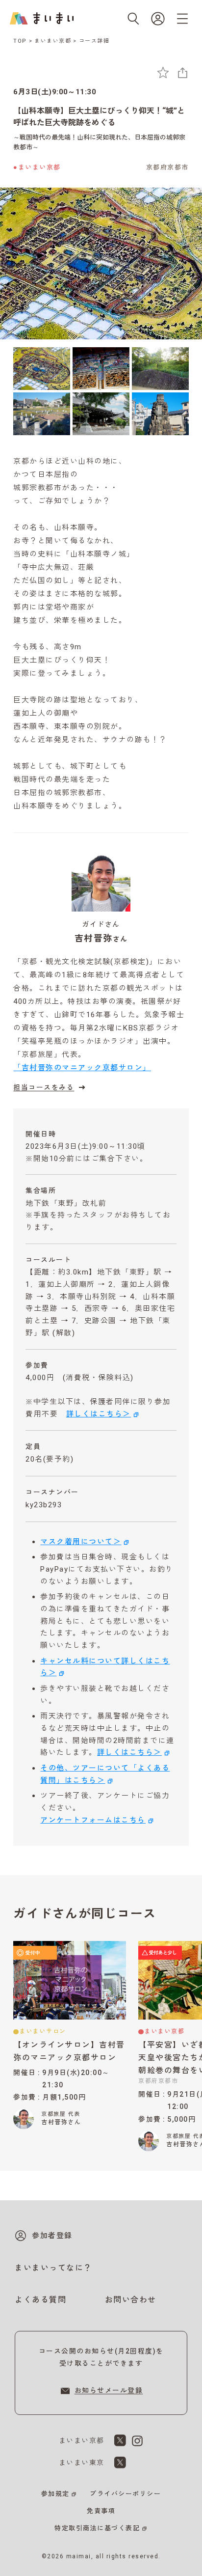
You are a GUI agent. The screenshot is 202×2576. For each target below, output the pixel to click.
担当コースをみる (44, 1087)
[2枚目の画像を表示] (101, 369)
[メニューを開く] (182, 19)
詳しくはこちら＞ (99, 1414)
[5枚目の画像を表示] (101, 414)
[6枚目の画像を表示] (160, 414)
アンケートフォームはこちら (93, 1820)
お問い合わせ (131, 2300)
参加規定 (55, 2494)
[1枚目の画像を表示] (42, 369)
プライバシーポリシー (125, 2494)
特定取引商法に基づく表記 (97, 2528)
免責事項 (101, 2511)
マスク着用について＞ (81, 1542)
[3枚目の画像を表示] (160, 369)
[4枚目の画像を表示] (42, 414)
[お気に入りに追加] (163, 72)
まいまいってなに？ (53, 2268)
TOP (20, 41)
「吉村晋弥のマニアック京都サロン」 (82, 1068)
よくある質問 (40, 2300)
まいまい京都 (53, 41)
